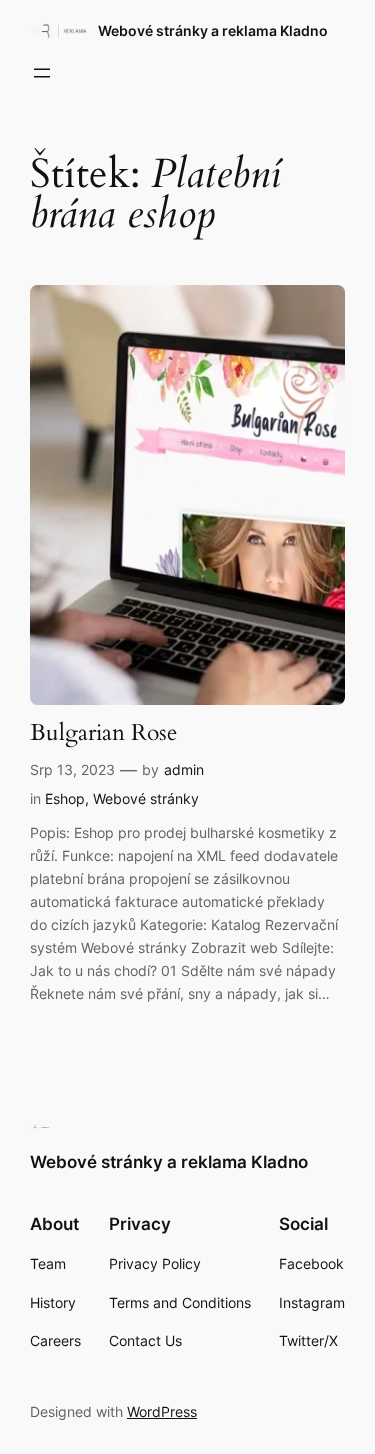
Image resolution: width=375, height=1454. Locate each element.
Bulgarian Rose (103, 733)
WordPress (162, 1411)
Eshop (65, 798)
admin (184, 769)
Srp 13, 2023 (72, 769)
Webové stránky (146, 798)
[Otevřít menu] (42, 73)
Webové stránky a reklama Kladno (213, 30)
